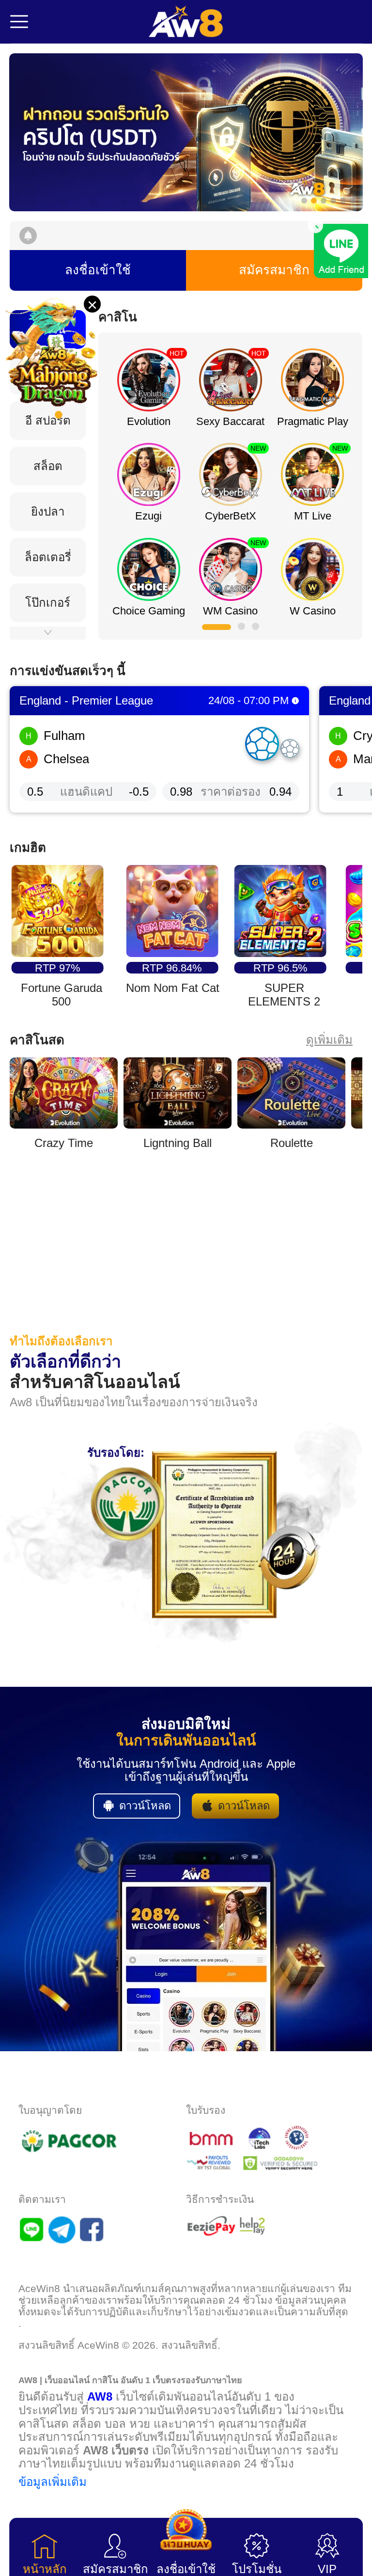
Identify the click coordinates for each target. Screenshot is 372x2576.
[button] (186, 132)
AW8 (100, 2396)
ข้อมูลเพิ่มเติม (53, 2482)
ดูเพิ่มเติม (329, 1040)
